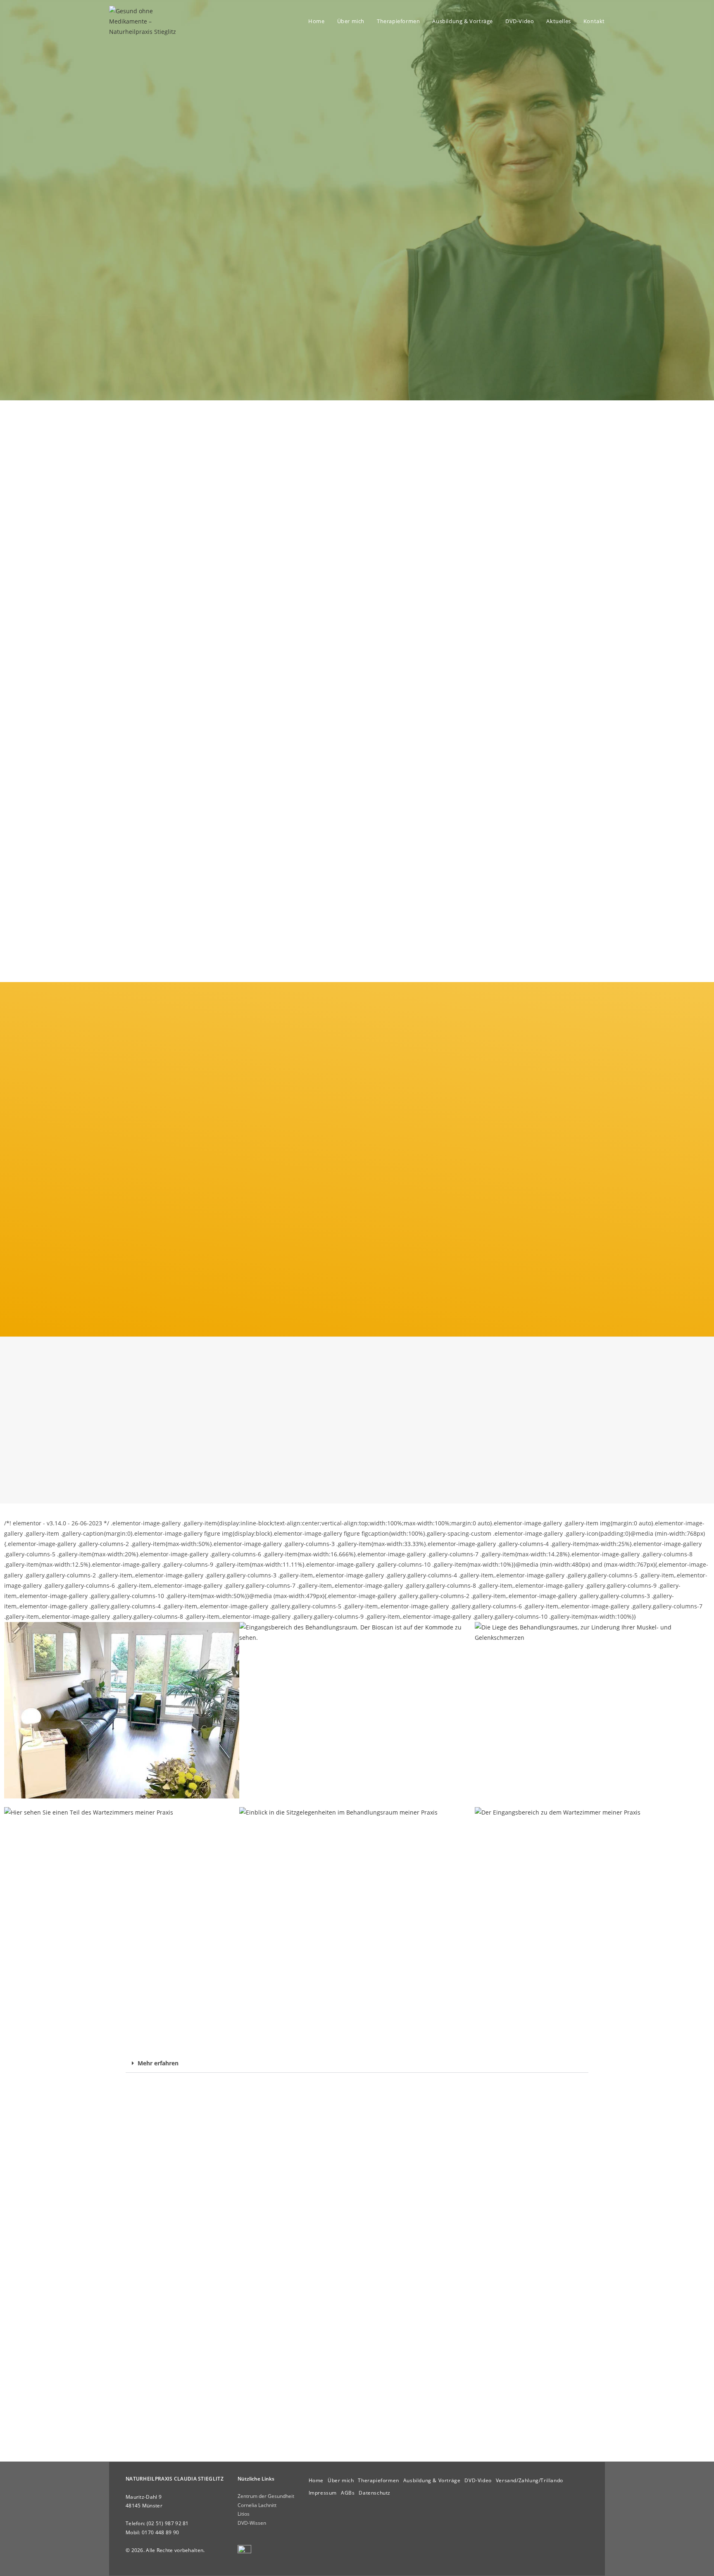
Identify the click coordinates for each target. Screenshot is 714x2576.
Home (316, 2480)
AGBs (348, 2493)
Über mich (341, 2480)
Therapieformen (378, 2480)
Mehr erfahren (158, 2063)
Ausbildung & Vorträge (432, 2480)
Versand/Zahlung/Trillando (530, 2480)
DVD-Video (478, 2480)
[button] (357, 2063)
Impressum (323, 2493)
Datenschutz (375, 2493)
